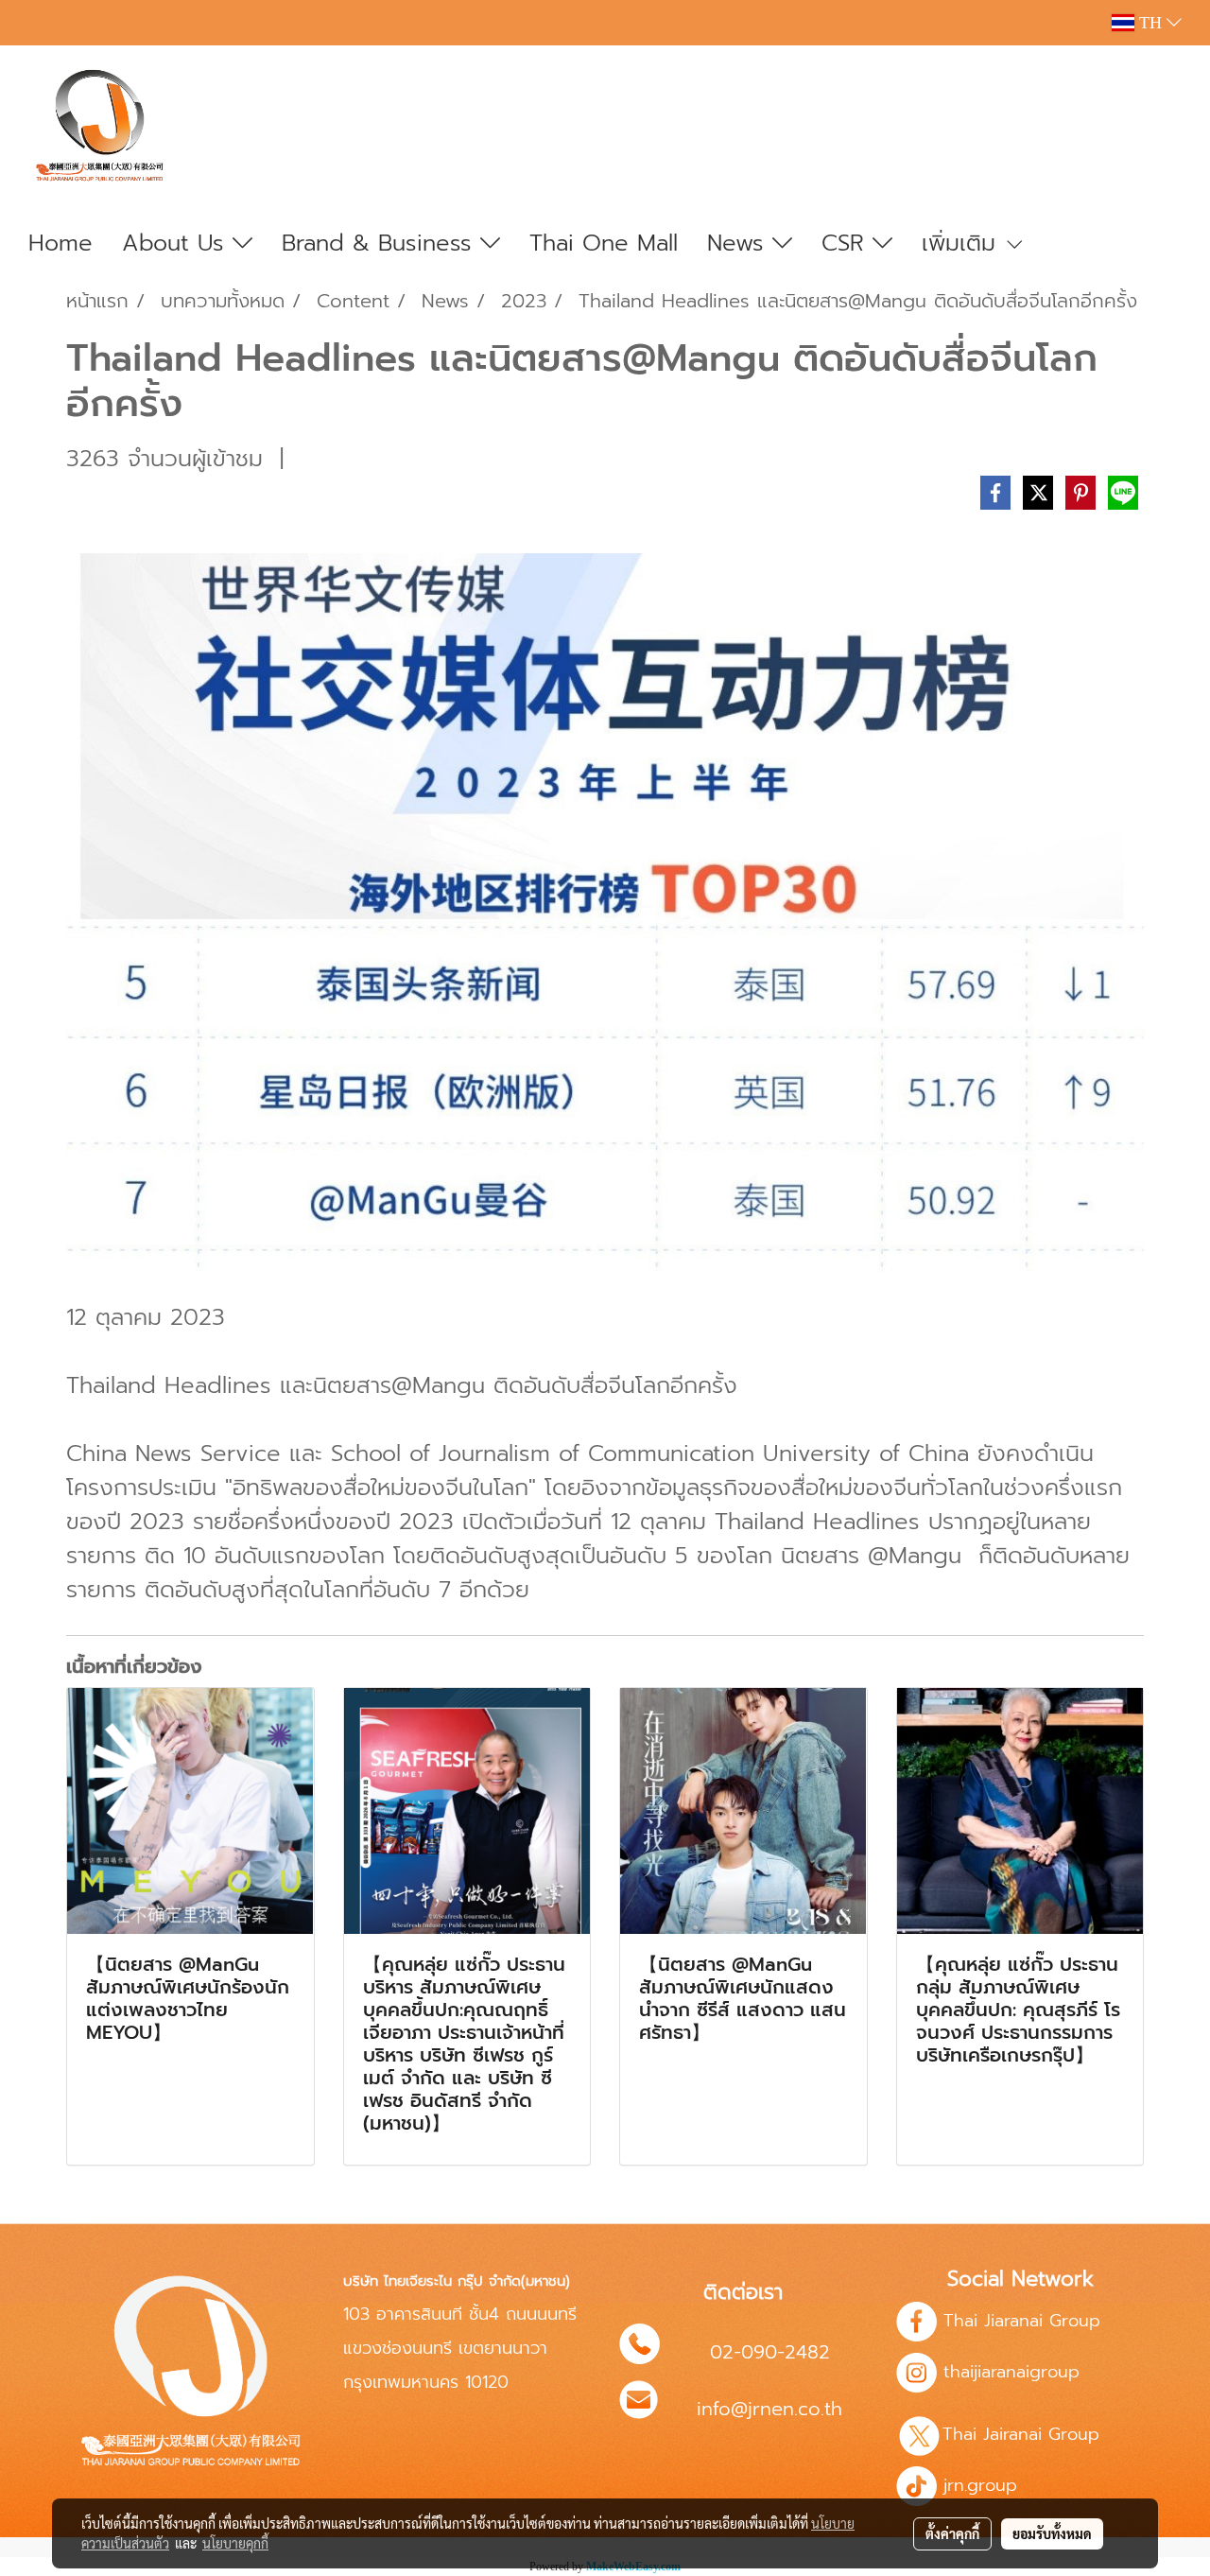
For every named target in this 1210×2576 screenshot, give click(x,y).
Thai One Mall (604, 243)
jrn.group (977, 2485)
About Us (177, 243)
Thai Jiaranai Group (1022, 2321)
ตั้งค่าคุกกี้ (952, 2533)
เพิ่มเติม (963, 243)
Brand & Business (381, 243)
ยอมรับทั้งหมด (1052, 2533)
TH (1150, 23)
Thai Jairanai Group (1024, 2434)
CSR (847, 243)
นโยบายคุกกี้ (235, 2543)
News (740, 243)
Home (60, 243)
